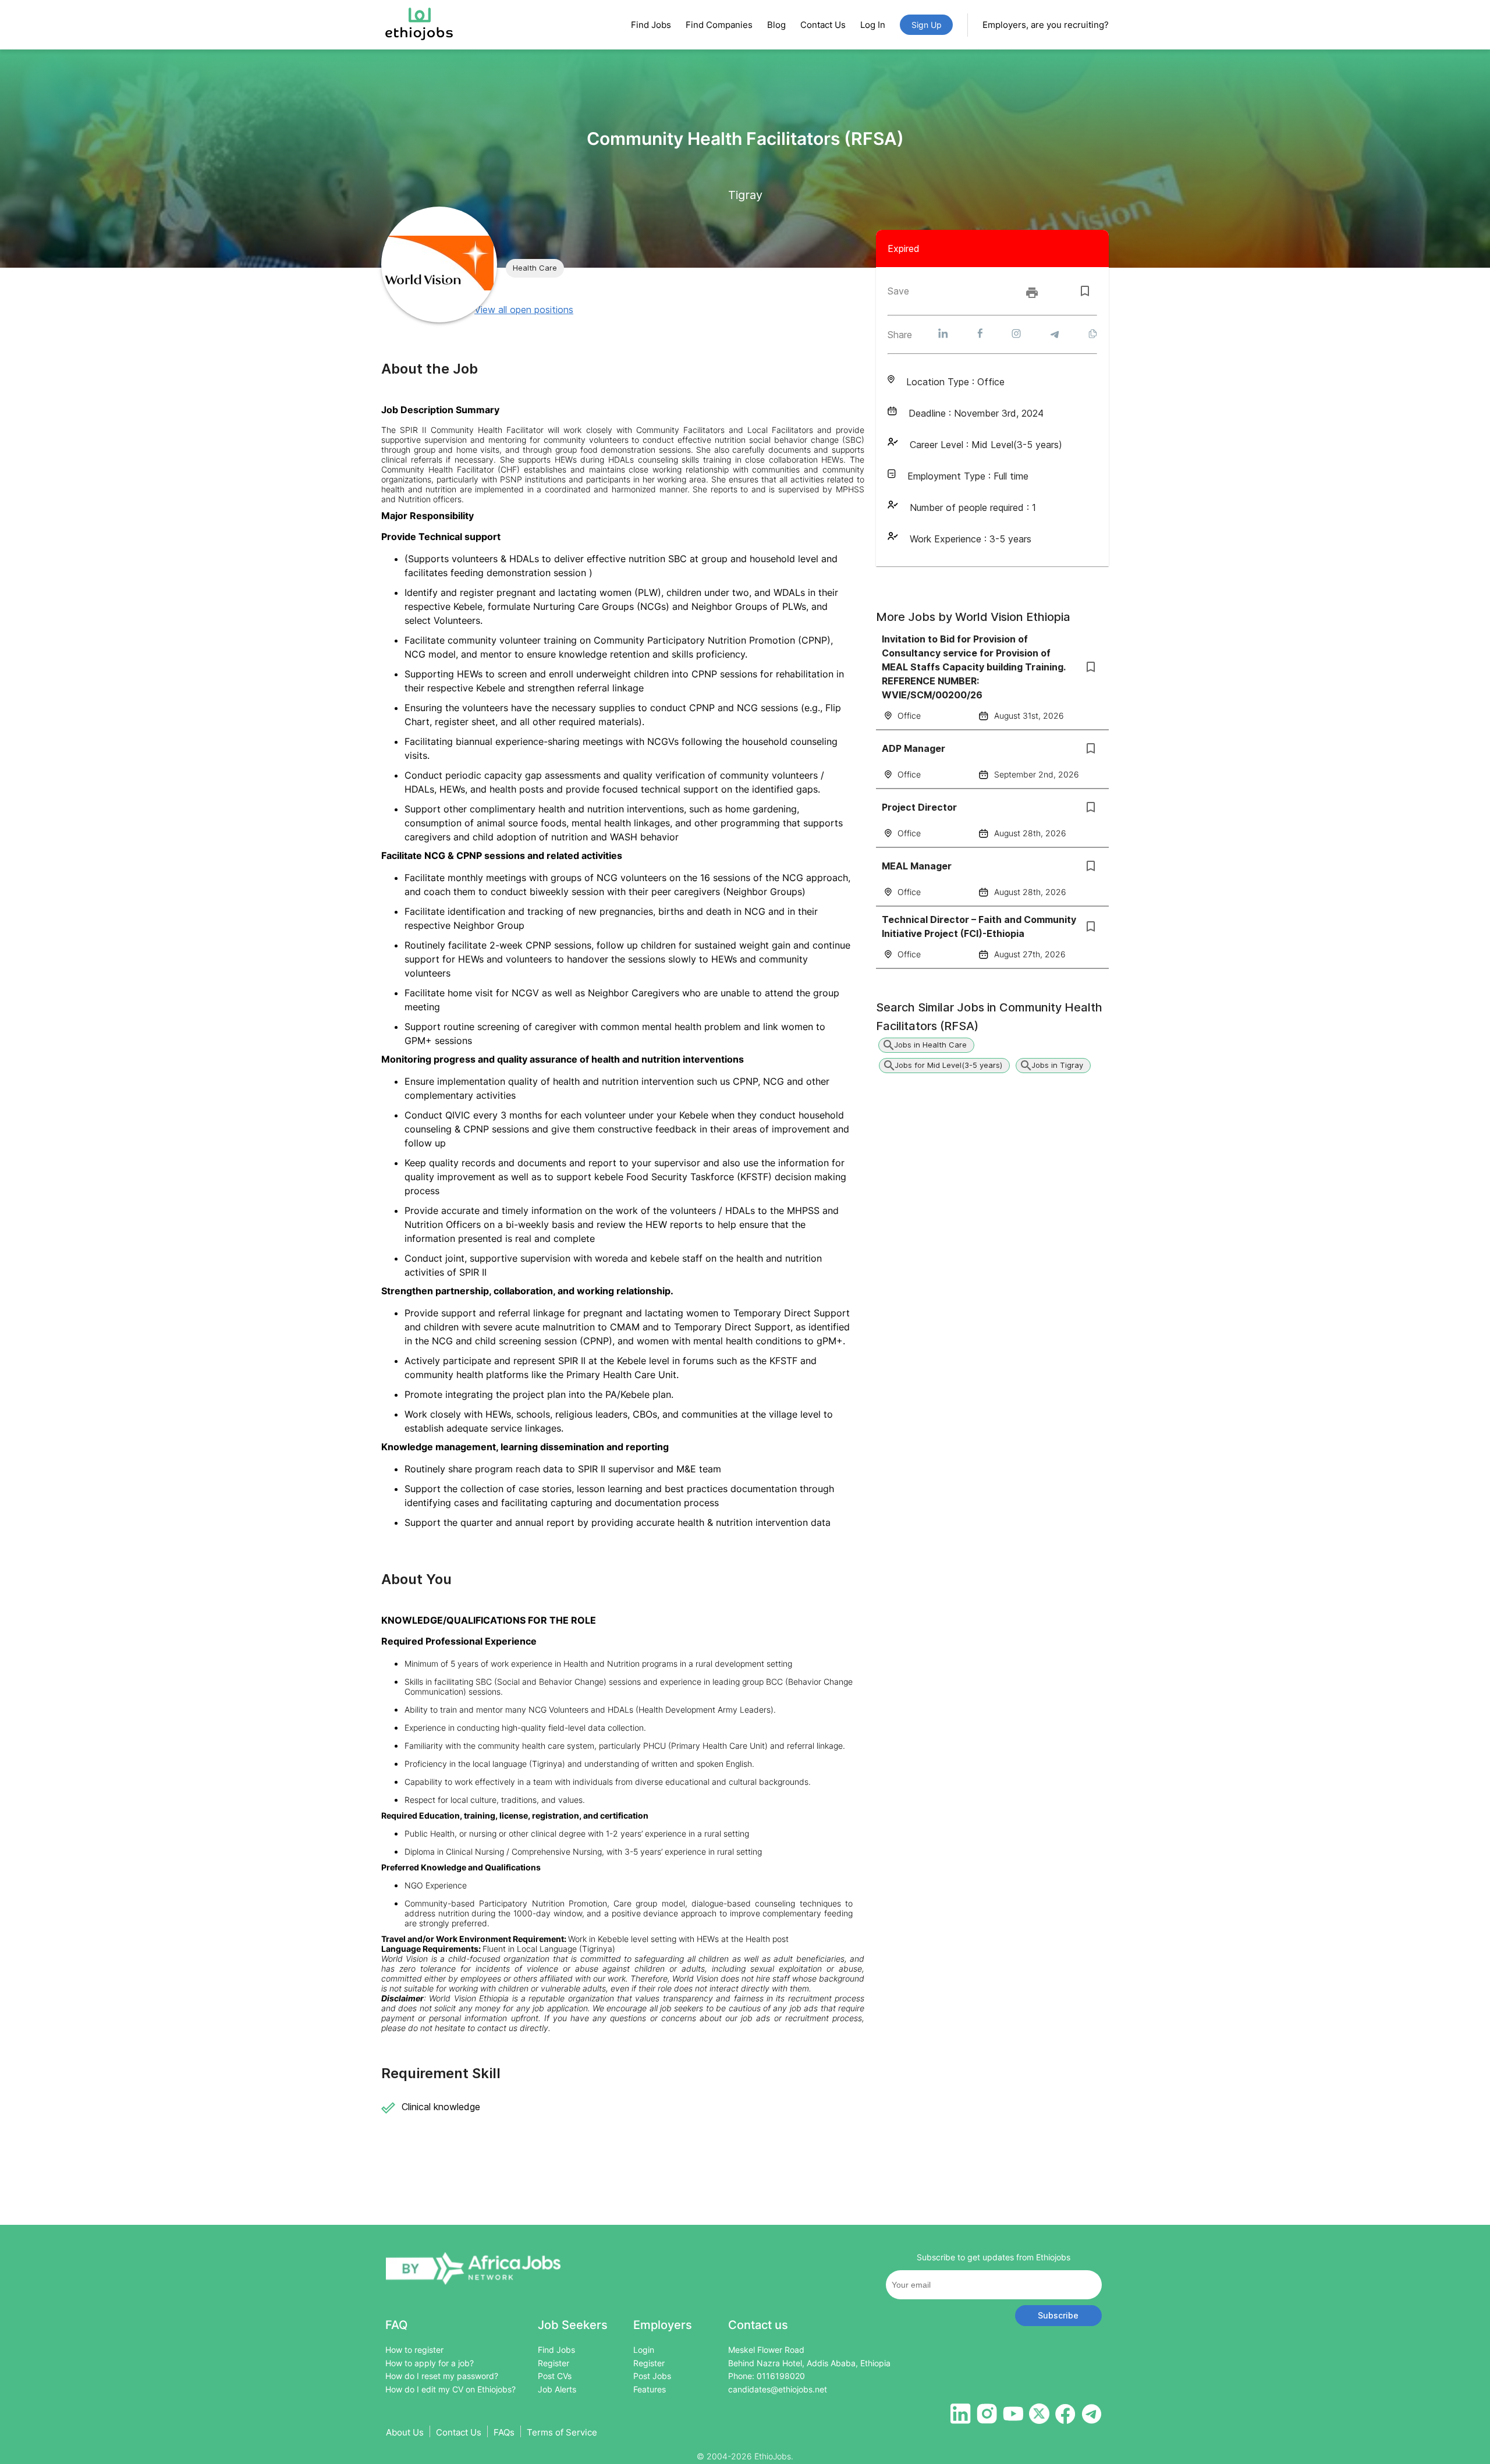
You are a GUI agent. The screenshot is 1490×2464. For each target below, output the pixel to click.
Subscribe (1058, 2315)
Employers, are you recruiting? (1046, 25)
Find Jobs (651, 25)
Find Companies (719, 25)
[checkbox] (1085, 291)
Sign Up (927, 25)
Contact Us (823, 25)
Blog (776, 25)
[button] (535, 268)
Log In (873, 25)
